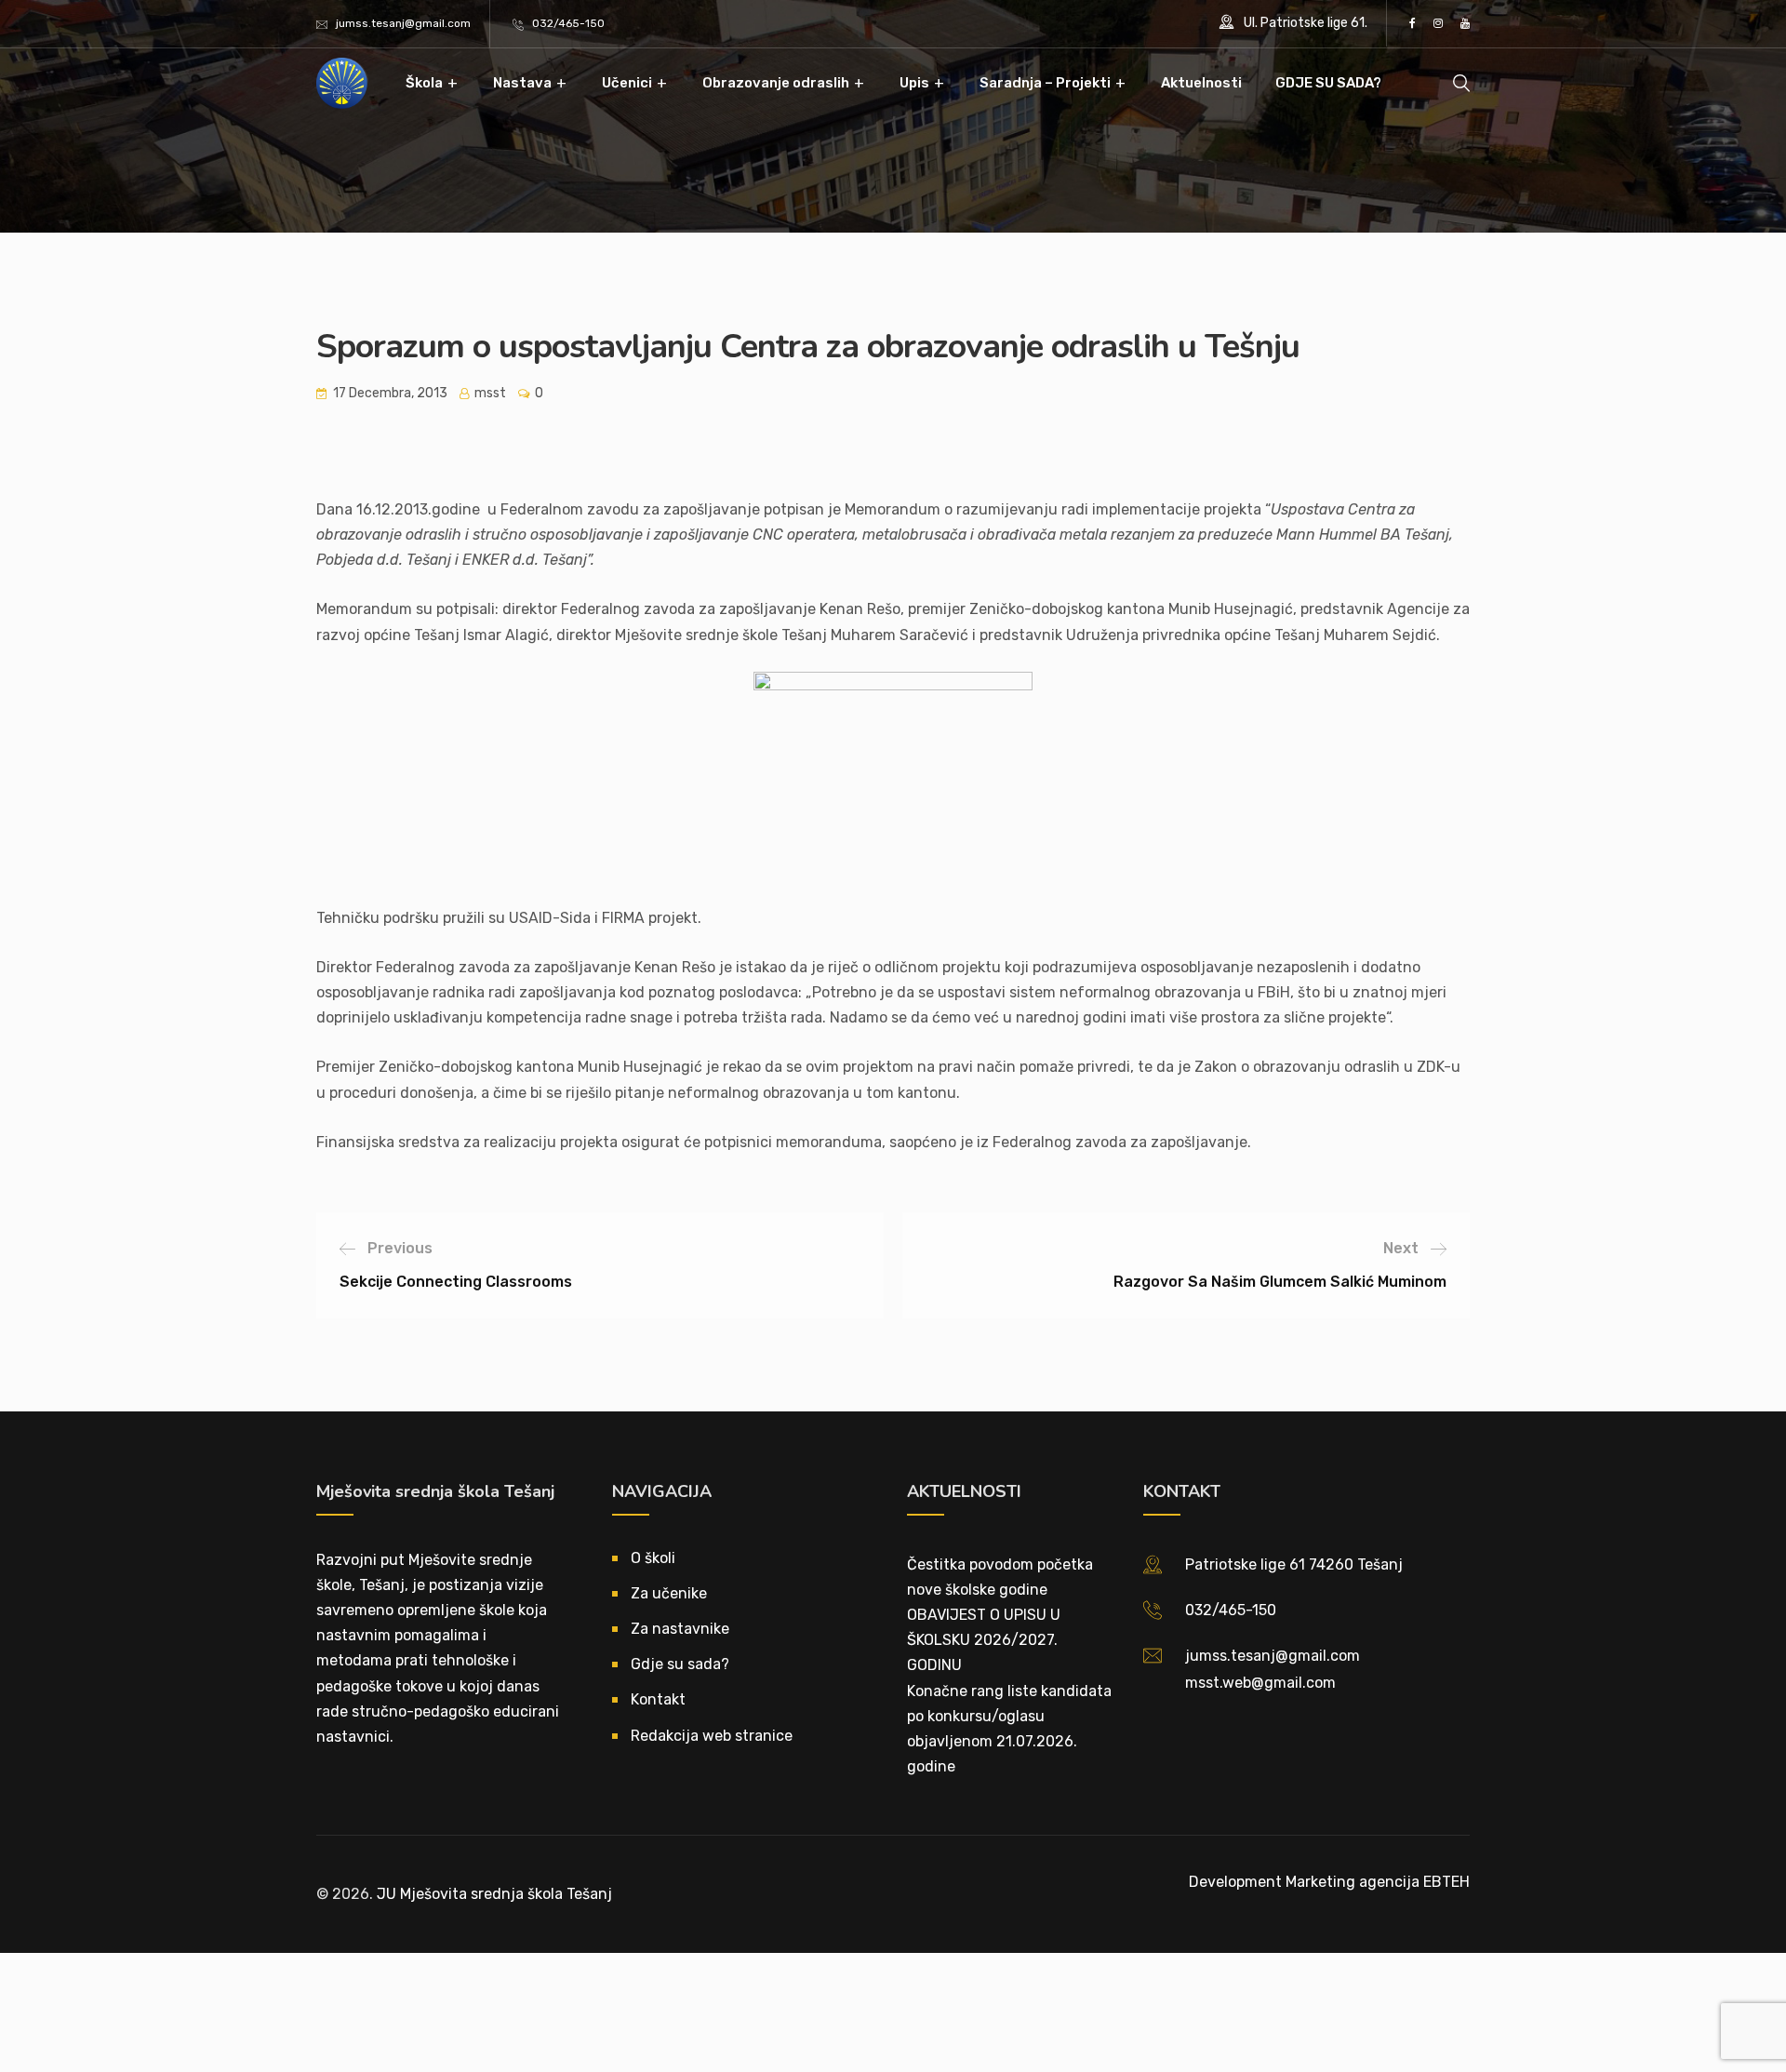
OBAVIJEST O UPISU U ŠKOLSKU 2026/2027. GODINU (984, 1640)
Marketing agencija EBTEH (1378, 1882)
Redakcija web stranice (712, 1736)
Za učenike (669, 1593)
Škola (424, 83)
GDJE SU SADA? (1328, 83)
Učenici (627, 83)
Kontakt (658, 1699)
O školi (653, 1558)
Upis (914, 83)
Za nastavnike (680, 1629)
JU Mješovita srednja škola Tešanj (494, 1894)
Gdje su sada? (680, 1664)
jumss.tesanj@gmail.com (403, 23)
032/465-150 (568, 23)
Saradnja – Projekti (1045, 83)
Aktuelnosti (1201, 83)
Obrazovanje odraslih (776, 83)
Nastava (522, 83)
